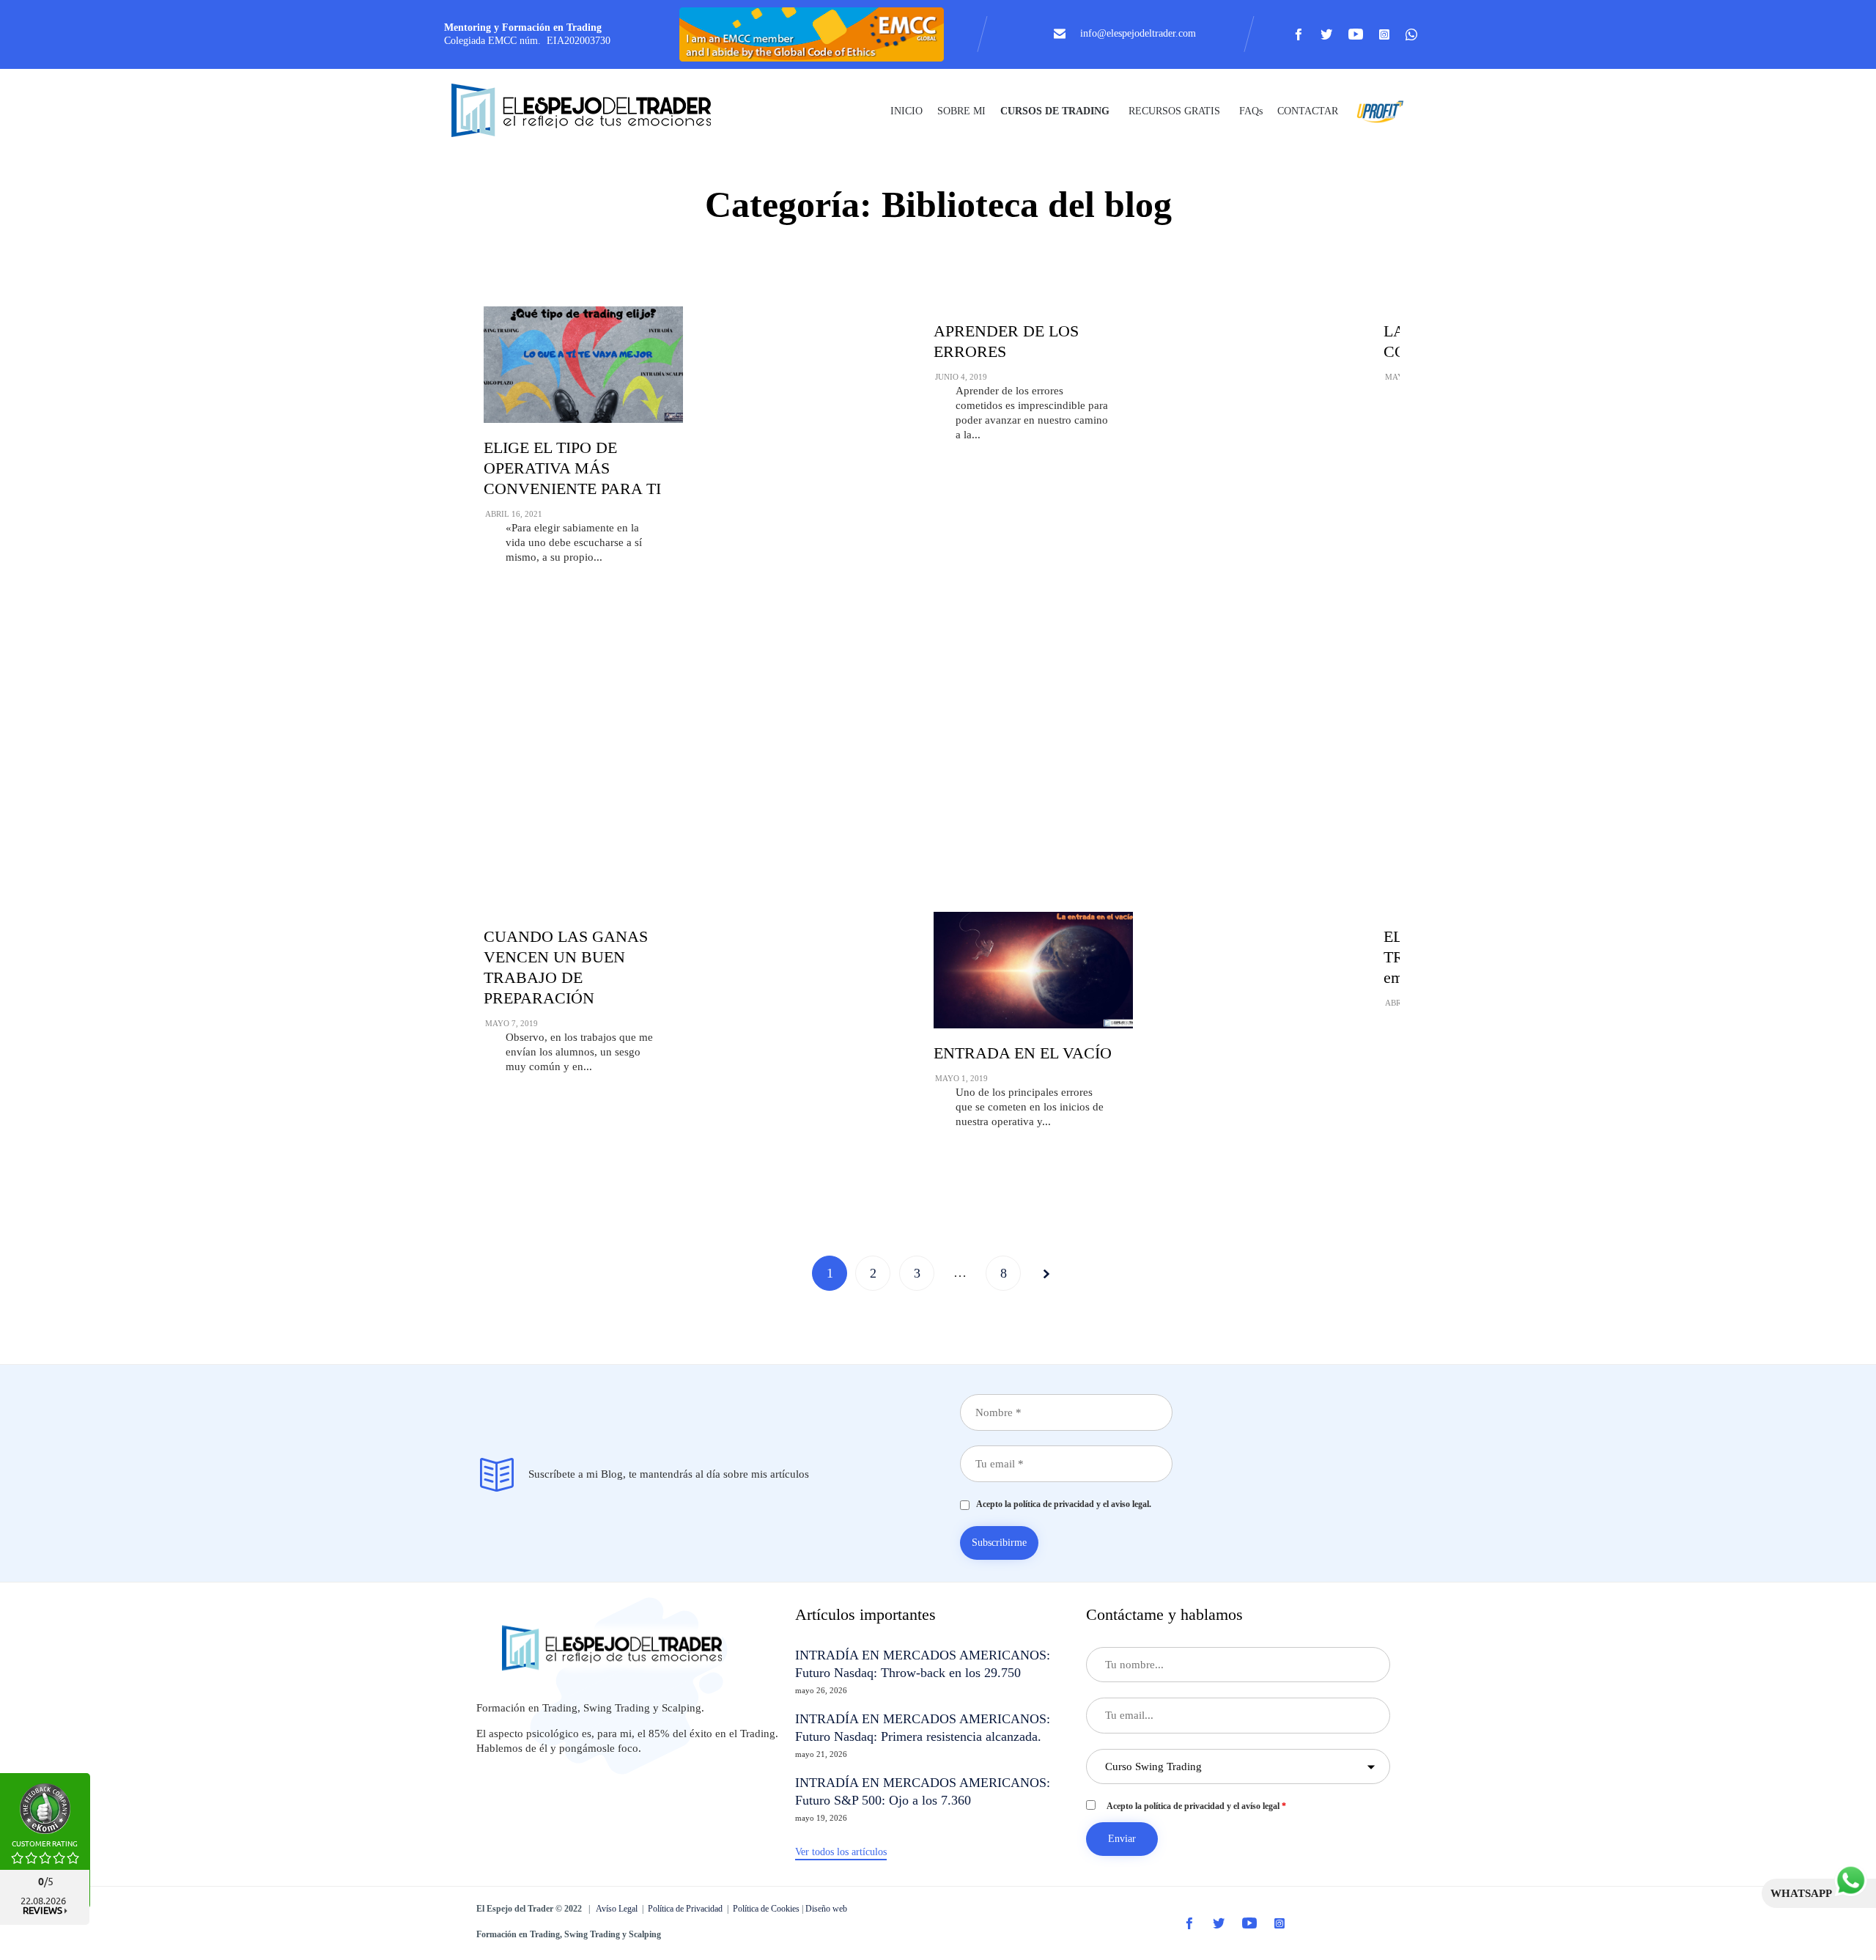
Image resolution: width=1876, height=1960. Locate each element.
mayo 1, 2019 (961, 1078)
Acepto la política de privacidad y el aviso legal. (1060, 1504)
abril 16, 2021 (514, 514)
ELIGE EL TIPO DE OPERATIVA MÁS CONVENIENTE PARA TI (572, 468)
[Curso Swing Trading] (594, 112)
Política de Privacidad (685, 1909)
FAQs (1251, 111)
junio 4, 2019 (961, 377)
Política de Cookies (766, 1909)
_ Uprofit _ (1376, 111)
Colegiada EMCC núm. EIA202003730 (527, 41)
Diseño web (826, 1909)
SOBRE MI (961, 111)
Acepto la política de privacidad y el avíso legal (1196, 1806)
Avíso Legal (617, 1909)
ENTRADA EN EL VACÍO (1023, 1053)
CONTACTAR (1308, 111)
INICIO (906, 111)
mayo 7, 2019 (512, 1023)
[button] (841, 1853)
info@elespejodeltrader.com (1138, 33)
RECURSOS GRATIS (1174, 111)
